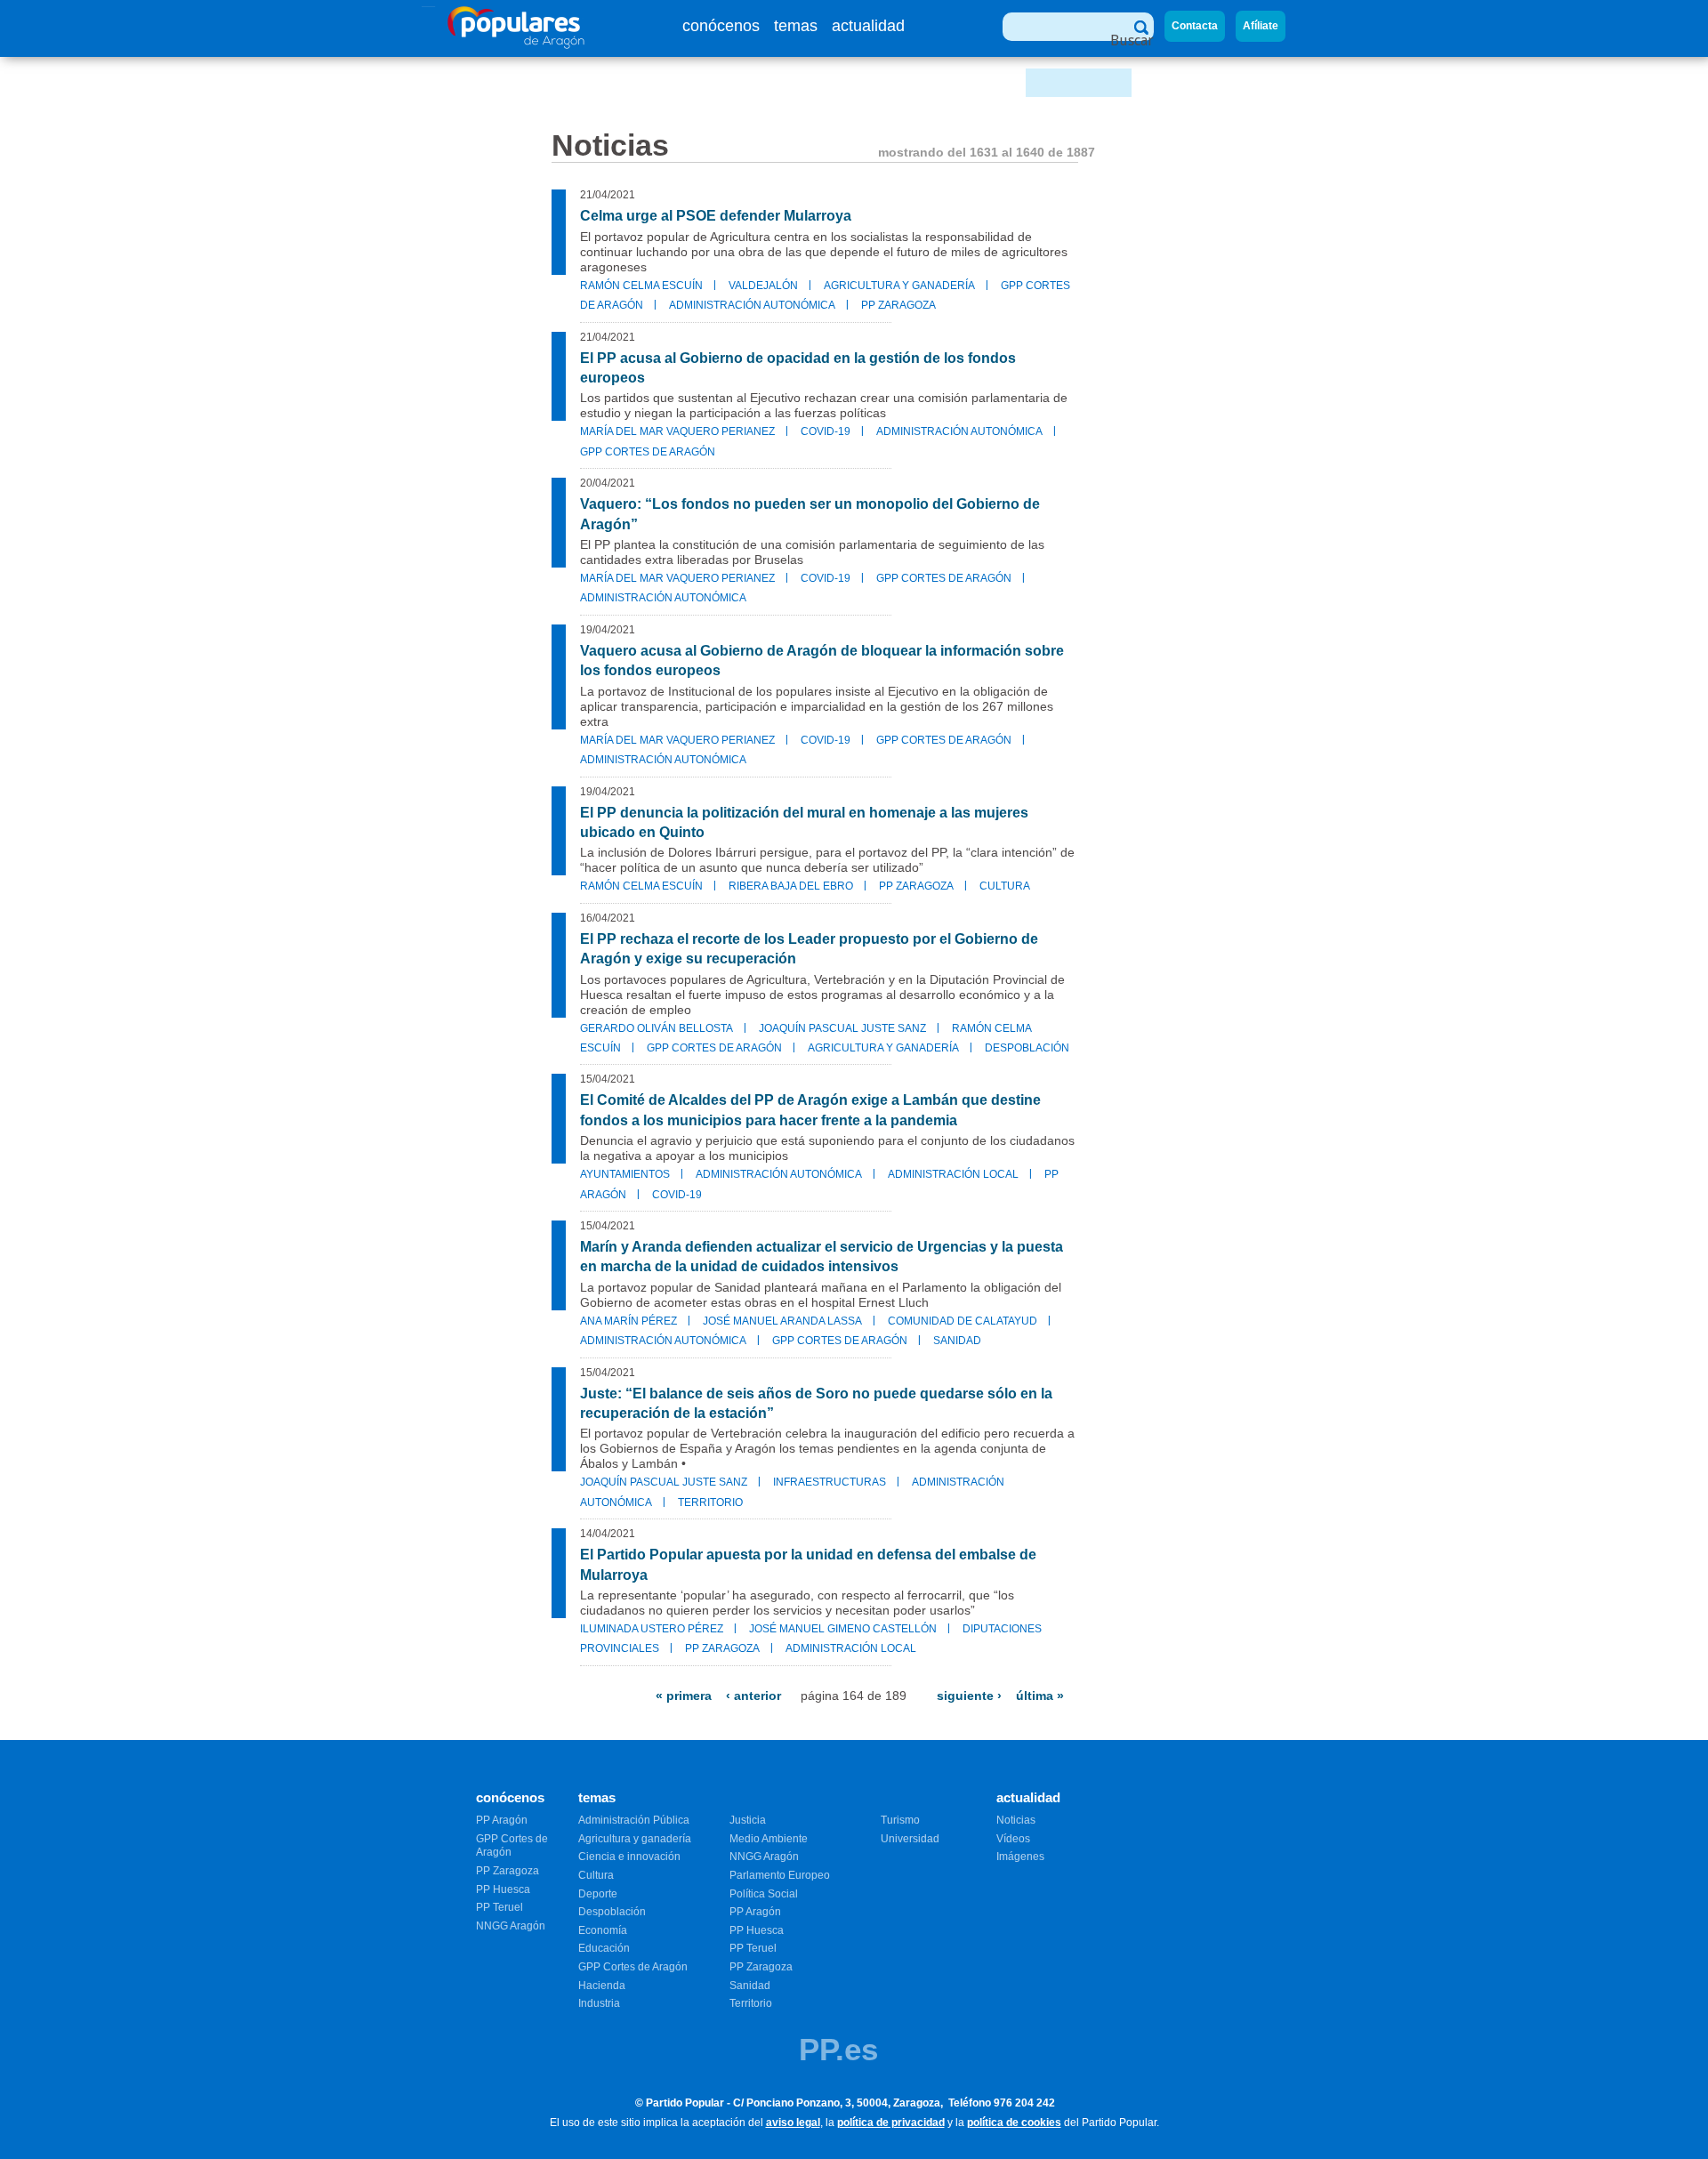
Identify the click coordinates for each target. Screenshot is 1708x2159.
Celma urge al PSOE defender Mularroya (716, 216)
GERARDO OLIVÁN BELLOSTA (657, 1028)
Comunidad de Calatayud (963, 1321)
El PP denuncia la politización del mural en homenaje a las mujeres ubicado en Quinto (804, 822)
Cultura (1005, 886)
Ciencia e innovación (629, 1857)
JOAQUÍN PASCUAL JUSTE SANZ (842, 1028)
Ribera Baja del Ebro (791, 886)
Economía (603, 1930)
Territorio (710, 1502)
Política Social (764, 1894)
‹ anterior (753, 1696)
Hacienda (602, 1986)
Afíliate (1261, 26)
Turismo (900, 1820)
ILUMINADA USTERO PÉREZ (652, 1629)
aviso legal (793, 2123)
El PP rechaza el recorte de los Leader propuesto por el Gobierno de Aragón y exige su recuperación (809, 949)
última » (1040, 1696)
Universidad (910, 1839)
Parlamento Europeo (780, 1875)
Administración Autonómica (752, 305)
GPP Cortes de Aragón (648, 452)
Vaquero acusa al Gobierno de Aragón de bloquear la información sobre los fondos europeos (822, 661)
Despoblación (1027, 1048)
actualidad (868, 26)
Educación (604, 1948)
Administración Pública (634, 1820)
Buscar (1132, 40)
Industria (599, 2003)
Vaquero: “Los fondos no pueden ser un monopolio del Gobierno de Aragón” (810, 514)
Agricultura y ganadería (899, 286)
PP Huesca (503, 1889)
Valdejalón (763, 286)
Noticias (1016, 1820)
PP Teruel (500, 1907)
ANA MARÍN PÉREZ (628, 1321)
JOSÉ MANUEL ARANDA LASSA (782, 1321)
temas (796, 26)
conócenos (721, 26)
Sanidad (957, 1341)
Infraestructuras (830, 1482)
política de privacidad (891, 2123)
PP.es (838, 2049)
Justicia (748, 1820)
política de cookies (1014, 2123)
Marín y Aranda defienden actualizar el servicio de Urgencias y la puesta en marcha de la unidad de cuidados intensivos (822, 1257)
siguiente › (969, 1696)
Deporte (598, 1894)
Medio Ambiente (769, 1839)
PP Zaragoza (898, 305)
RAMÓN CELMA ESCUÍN (641, 286)
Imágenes (1020, 1857)
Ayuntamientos (625, 1174)
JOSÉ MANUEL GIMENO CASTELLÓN (843, 1629)
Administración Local (953, 1174)
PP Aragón (502, 1820)
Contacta (1195, 26)
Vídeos (1013, 1839)
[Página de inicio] (516, 44)
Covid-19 (826, 431)
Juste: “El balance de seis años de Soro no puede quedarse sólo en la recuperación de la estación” (816, 1403)
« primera (684, 1696)
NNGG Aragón (511, 1926)
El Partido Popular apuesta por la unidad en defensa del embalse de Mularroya (808, 1564)
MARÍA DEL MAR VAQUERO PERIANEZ (677, 431)
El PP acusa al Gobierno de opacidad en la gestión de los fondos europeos (798, 368)
